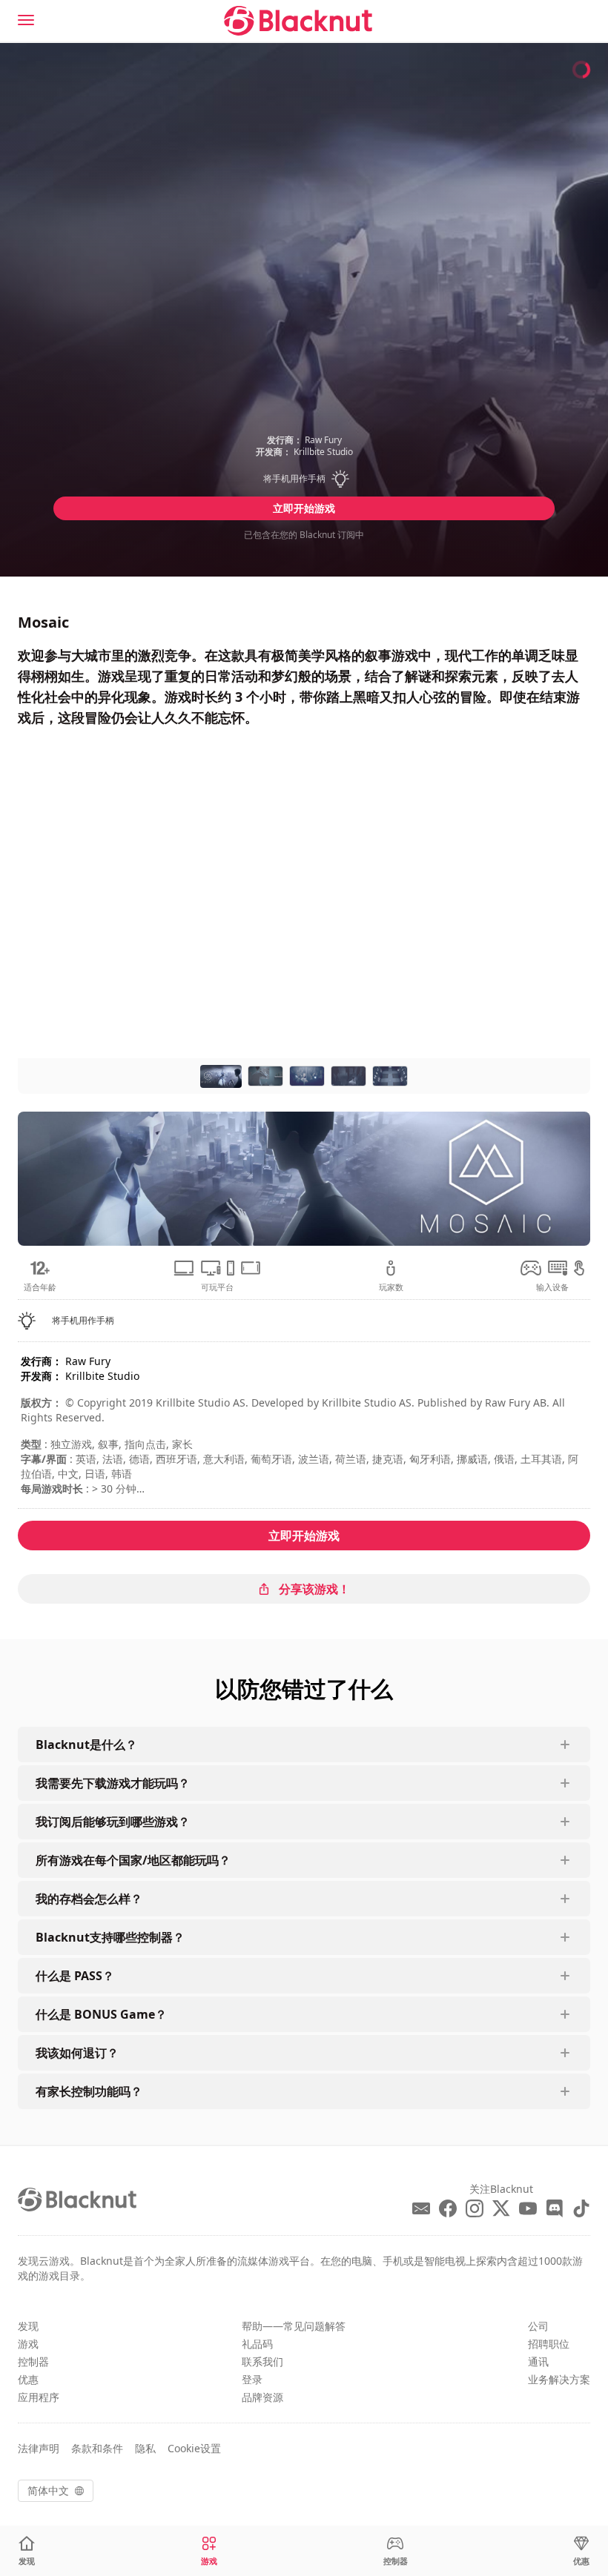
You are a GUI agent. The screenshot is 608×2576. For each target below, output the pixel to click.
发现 (28, 2326)
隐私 (145, 2448)
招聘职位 (549, 2344)
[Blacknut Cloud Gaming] (298, 21)
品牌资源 (262, 2397)
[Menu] (26, 20)
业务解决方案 (559, 2379)
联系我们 (262, 2361)
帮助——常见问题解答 (294, 2326)
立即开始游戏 (304, 508)
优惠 (28, 2379)
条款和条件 (97, 2448)
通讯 (538, 2361)
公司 (538, 2326)
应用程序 (39, 2397)
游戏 (28, 2344)
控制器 (33, 2361)
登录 (252, 2379)
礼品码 (257, 2344)
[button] (304, 479)
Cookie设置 (194, 2448)
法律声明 (39, 2448)
